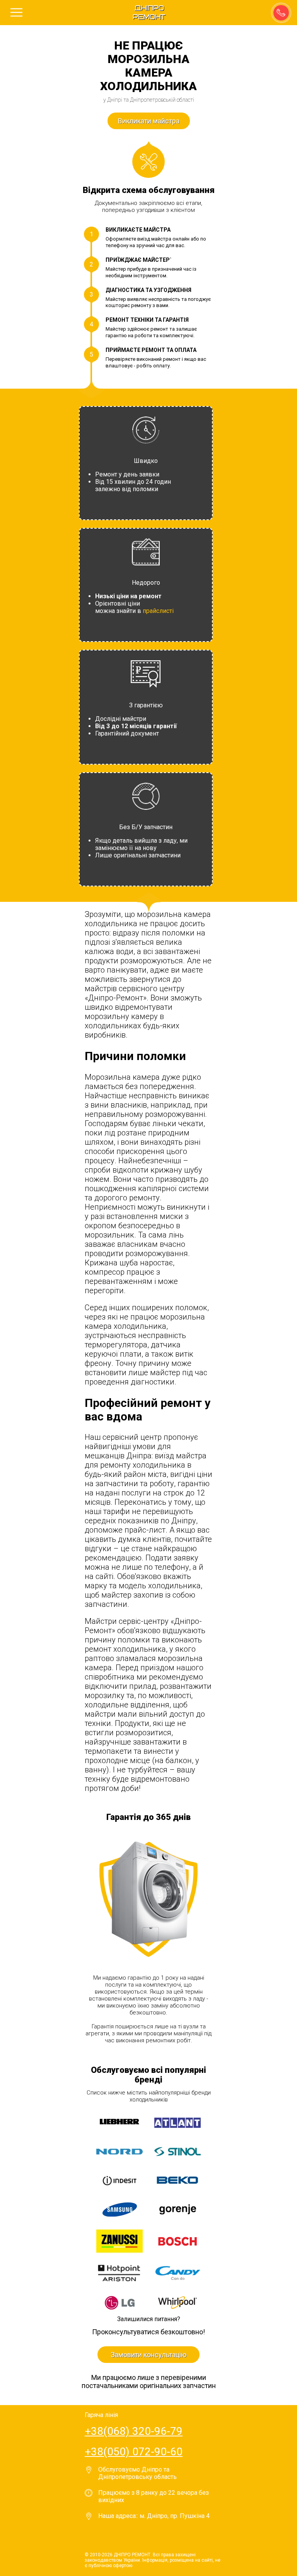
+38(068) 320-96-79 (134, 2431)
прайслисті (158, 611)
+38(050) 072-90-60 (134, 2452)
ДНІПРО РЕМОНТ (149, 13)
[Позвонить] (280, 12)
